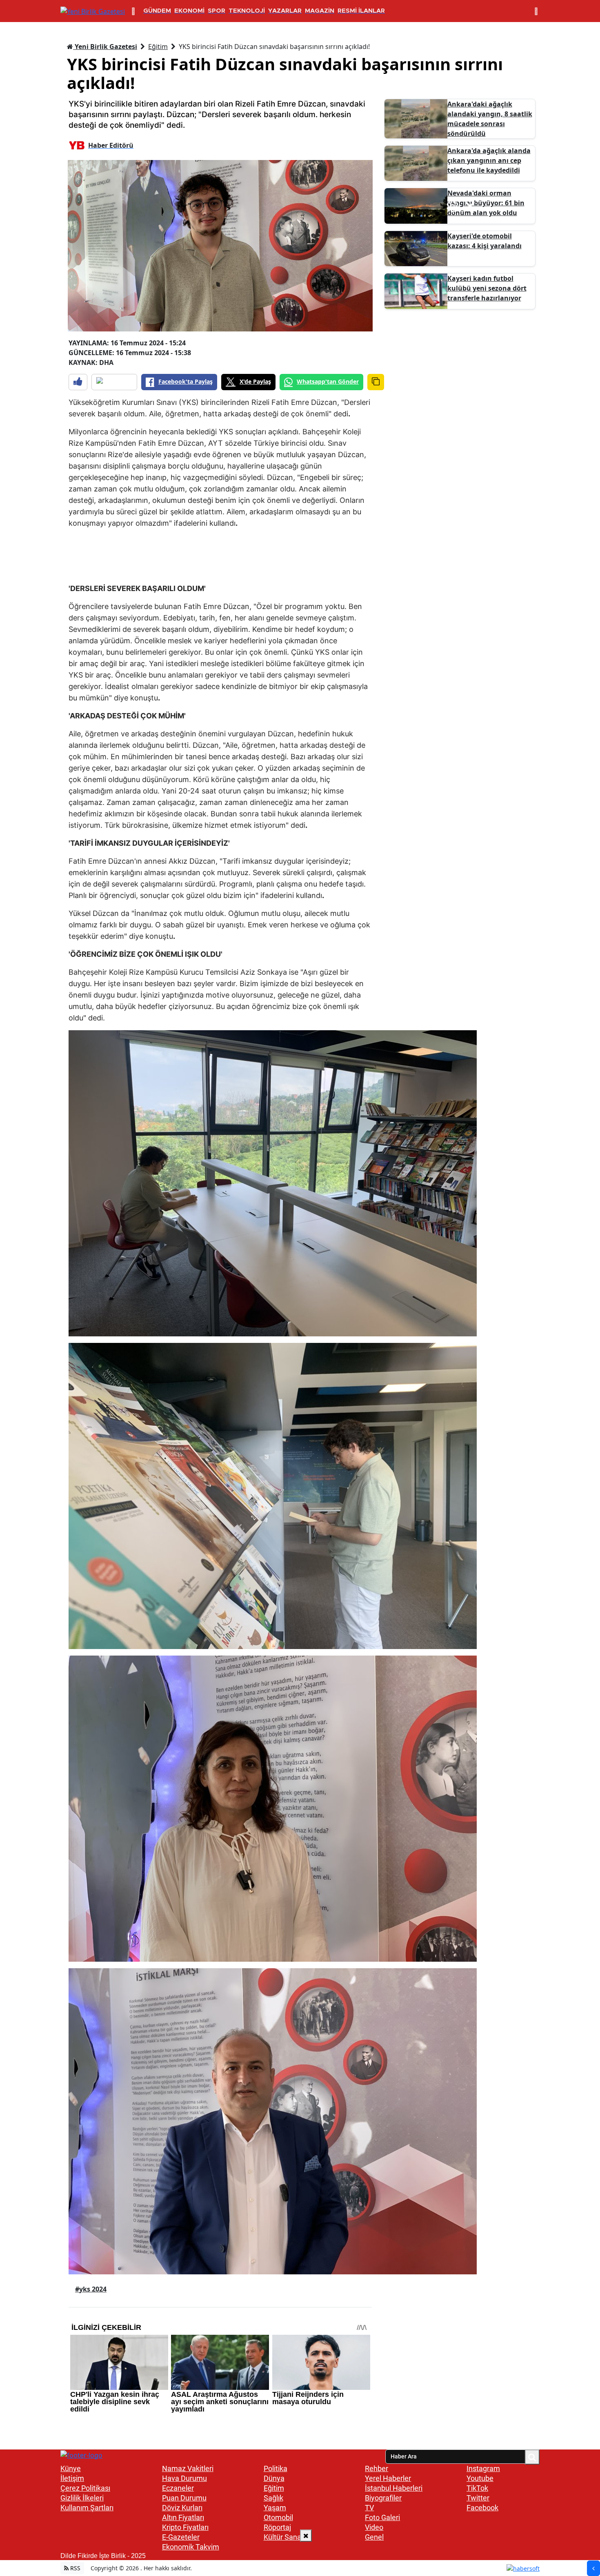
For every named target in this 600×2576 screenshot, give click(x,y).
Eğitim (158, 47)
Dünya (274, 2478)
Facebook (482, 2508)
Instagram (483, 2468)
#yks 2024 (91, 2289)
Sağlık (273, 2498)
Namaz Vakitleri (188, 2468)
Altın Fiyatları (183, 2517)
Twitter (478, 2498)
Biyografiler (383, 2498)
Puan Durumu (184, 2498)
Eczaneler (178, 2488)
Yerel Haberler (388, 2478)
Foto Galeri (382, 2517)
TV (369, 2508)
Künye (71, 2468)
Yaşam (275, 2508)
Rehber (377, 2468)
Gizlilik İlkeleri (82, 2498)
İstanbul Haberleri (394, 2488)
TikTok (477, 2488)
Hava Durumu (184, 2478)
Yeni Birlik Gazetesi (105, 47)
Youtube (480, 2478)
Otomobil (278, 2517)
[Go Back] (593, 2568)
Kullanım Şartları (87, 2508)
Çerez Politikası (85, 2488)
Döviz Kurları (182, 2508)
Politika (276, 2468)
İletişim (72, 2478)
